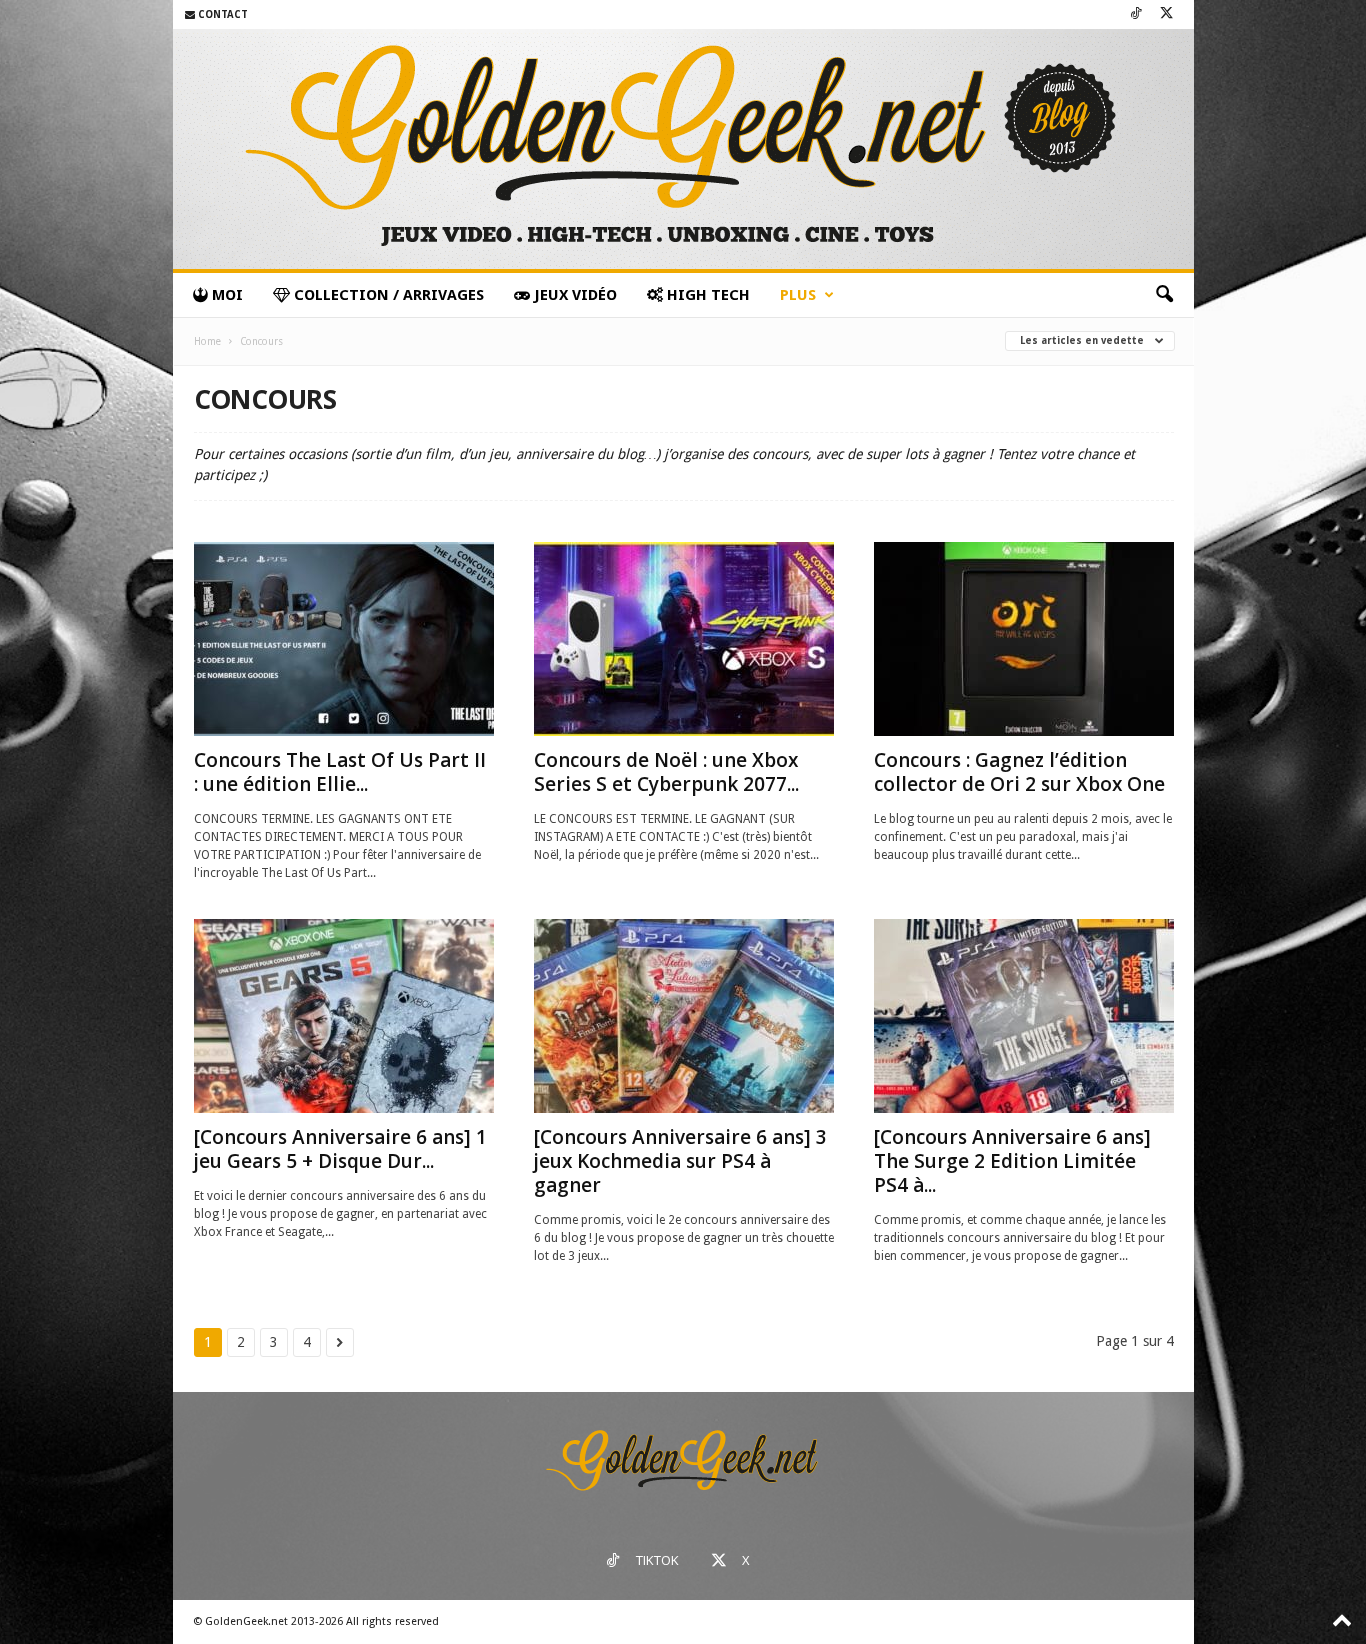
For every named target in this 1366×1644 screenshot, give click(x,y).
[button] (1164, 295)
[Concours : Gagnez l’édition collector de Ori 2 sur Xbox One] (1024, 639)
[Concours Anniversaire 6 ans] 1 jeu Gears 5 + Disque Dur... (340, 1149)
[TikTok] (1136, 14)
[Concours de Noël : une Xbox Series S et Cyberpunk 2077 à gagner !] (684, 639)
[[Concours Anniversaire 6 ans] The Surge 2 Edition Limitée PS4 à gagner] (1024, 1016)
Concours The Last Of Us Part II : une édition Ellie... (340, 772)
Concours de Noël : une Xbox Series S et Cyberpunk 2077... (666, 772)
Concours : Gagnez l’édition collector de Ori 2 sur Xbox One (1019, 772)
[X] (1167, 14)
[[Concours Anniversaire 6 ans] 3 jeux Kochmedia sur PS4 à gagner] (684, 1016)
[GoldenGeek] (683, 149)
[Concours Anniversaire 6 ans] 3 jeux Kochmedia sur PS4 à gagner (680, 1161)
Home (207, 341)
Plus (798, 295)
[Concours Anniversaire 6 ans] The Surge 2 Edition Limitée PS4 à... (1012, 1161)
